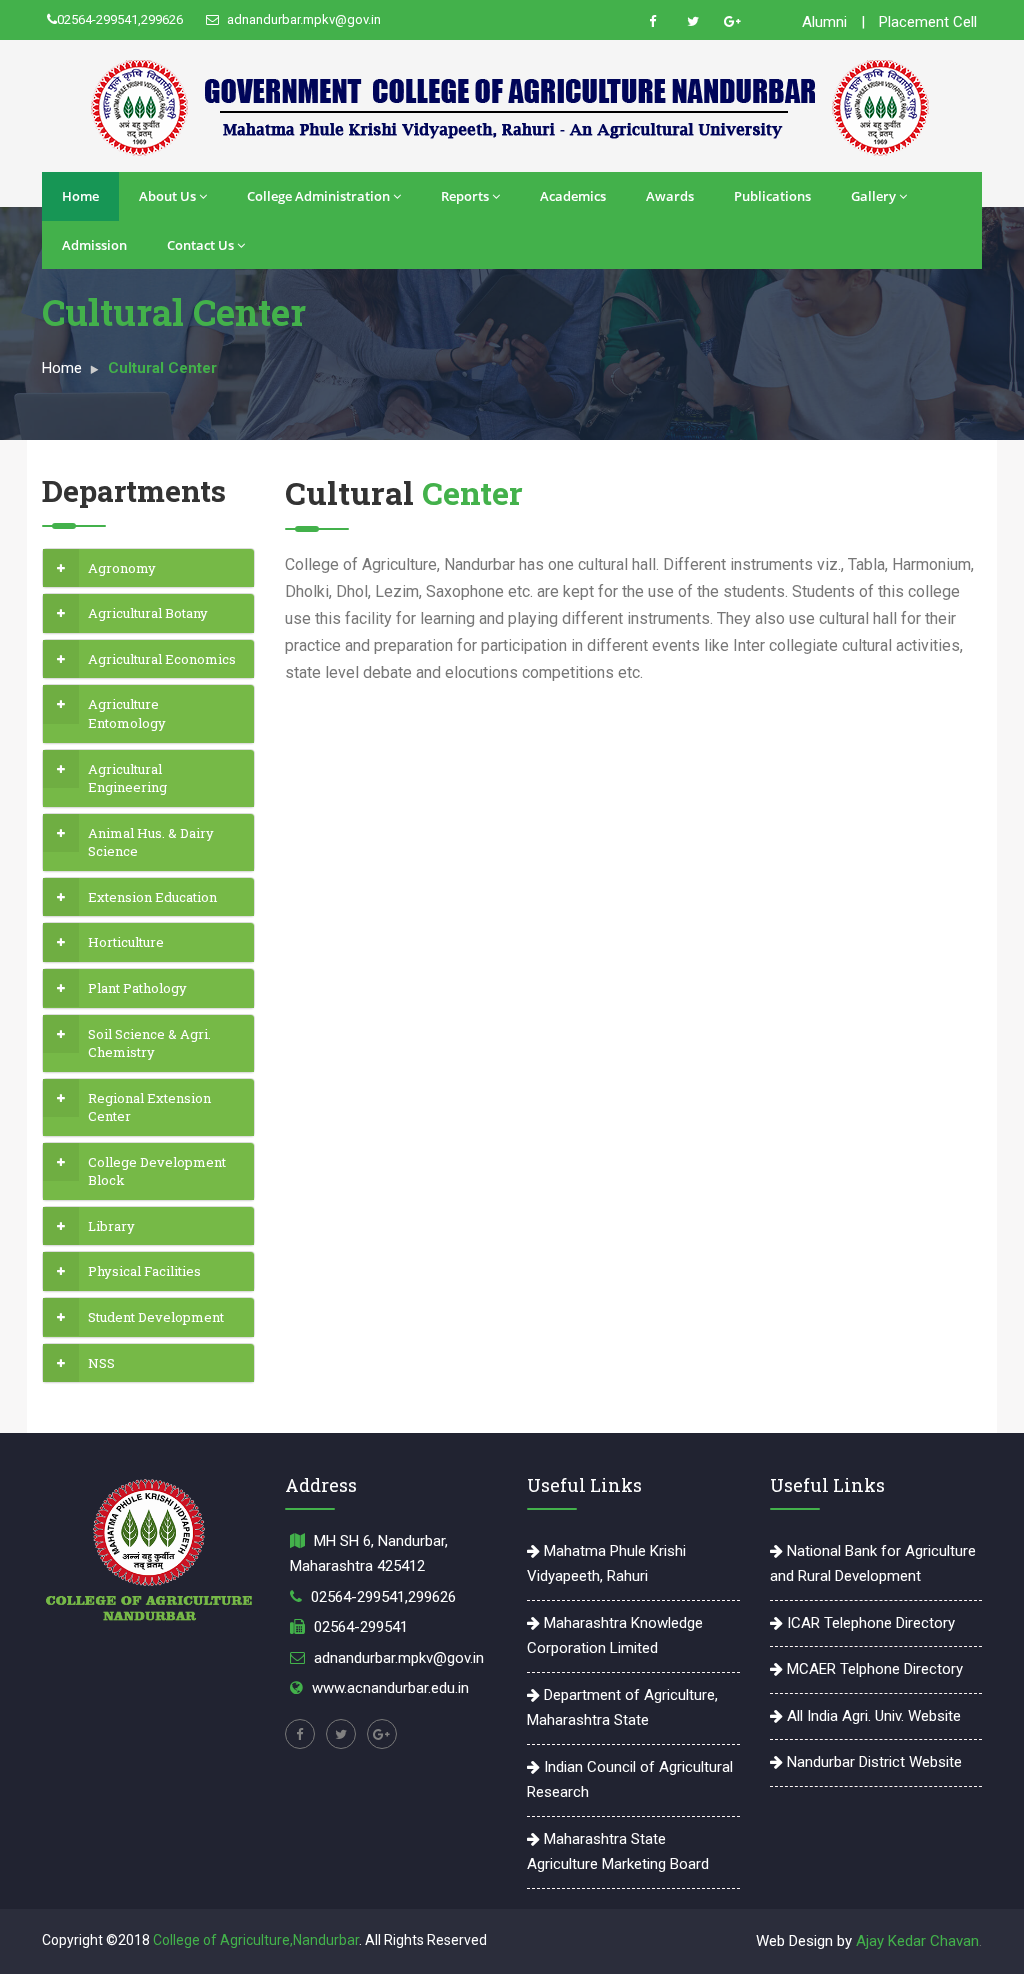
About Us (167, 196)
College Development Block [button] (157, 1171)
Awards (670, 196)
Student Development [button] (156, 1317)
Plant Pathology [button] (137, 988)
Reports (465, 196)
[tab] (148, 568)
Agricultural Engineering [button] (127, 778)
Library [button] (111, 1226)
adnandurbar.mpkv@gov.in (302, 19)
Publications (772, 196)
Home (80, 196)
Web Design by (806, 1941)
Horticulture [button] (126, 942)
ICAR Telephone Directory (869, 1623)
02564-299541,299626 (120, 19)
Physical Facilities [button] (144, 1271)
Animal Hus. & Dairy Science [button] (151, 842)
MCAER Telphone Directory (873, 1669)
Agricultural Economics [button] (162, 659)
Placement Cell (928, 22)
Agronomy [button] (122, 568)
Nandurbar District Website (872, 1762)
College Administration (318, 196)
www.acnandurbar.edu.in (390, 1688)
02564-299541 (361, 1627)
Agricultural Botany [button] (148, 613)
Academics (573, 196)
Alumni (824, 22)
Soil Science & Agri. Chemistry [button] (149, 1043)
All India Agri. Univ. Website (872, 1716)
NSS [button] (101, 1363)
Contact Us (200, 245)
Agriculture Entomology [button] (127, 713)
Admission (94, 245)
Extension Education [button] (152, 897)
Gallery (873, 196)
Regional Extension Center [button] (149, 1107)
